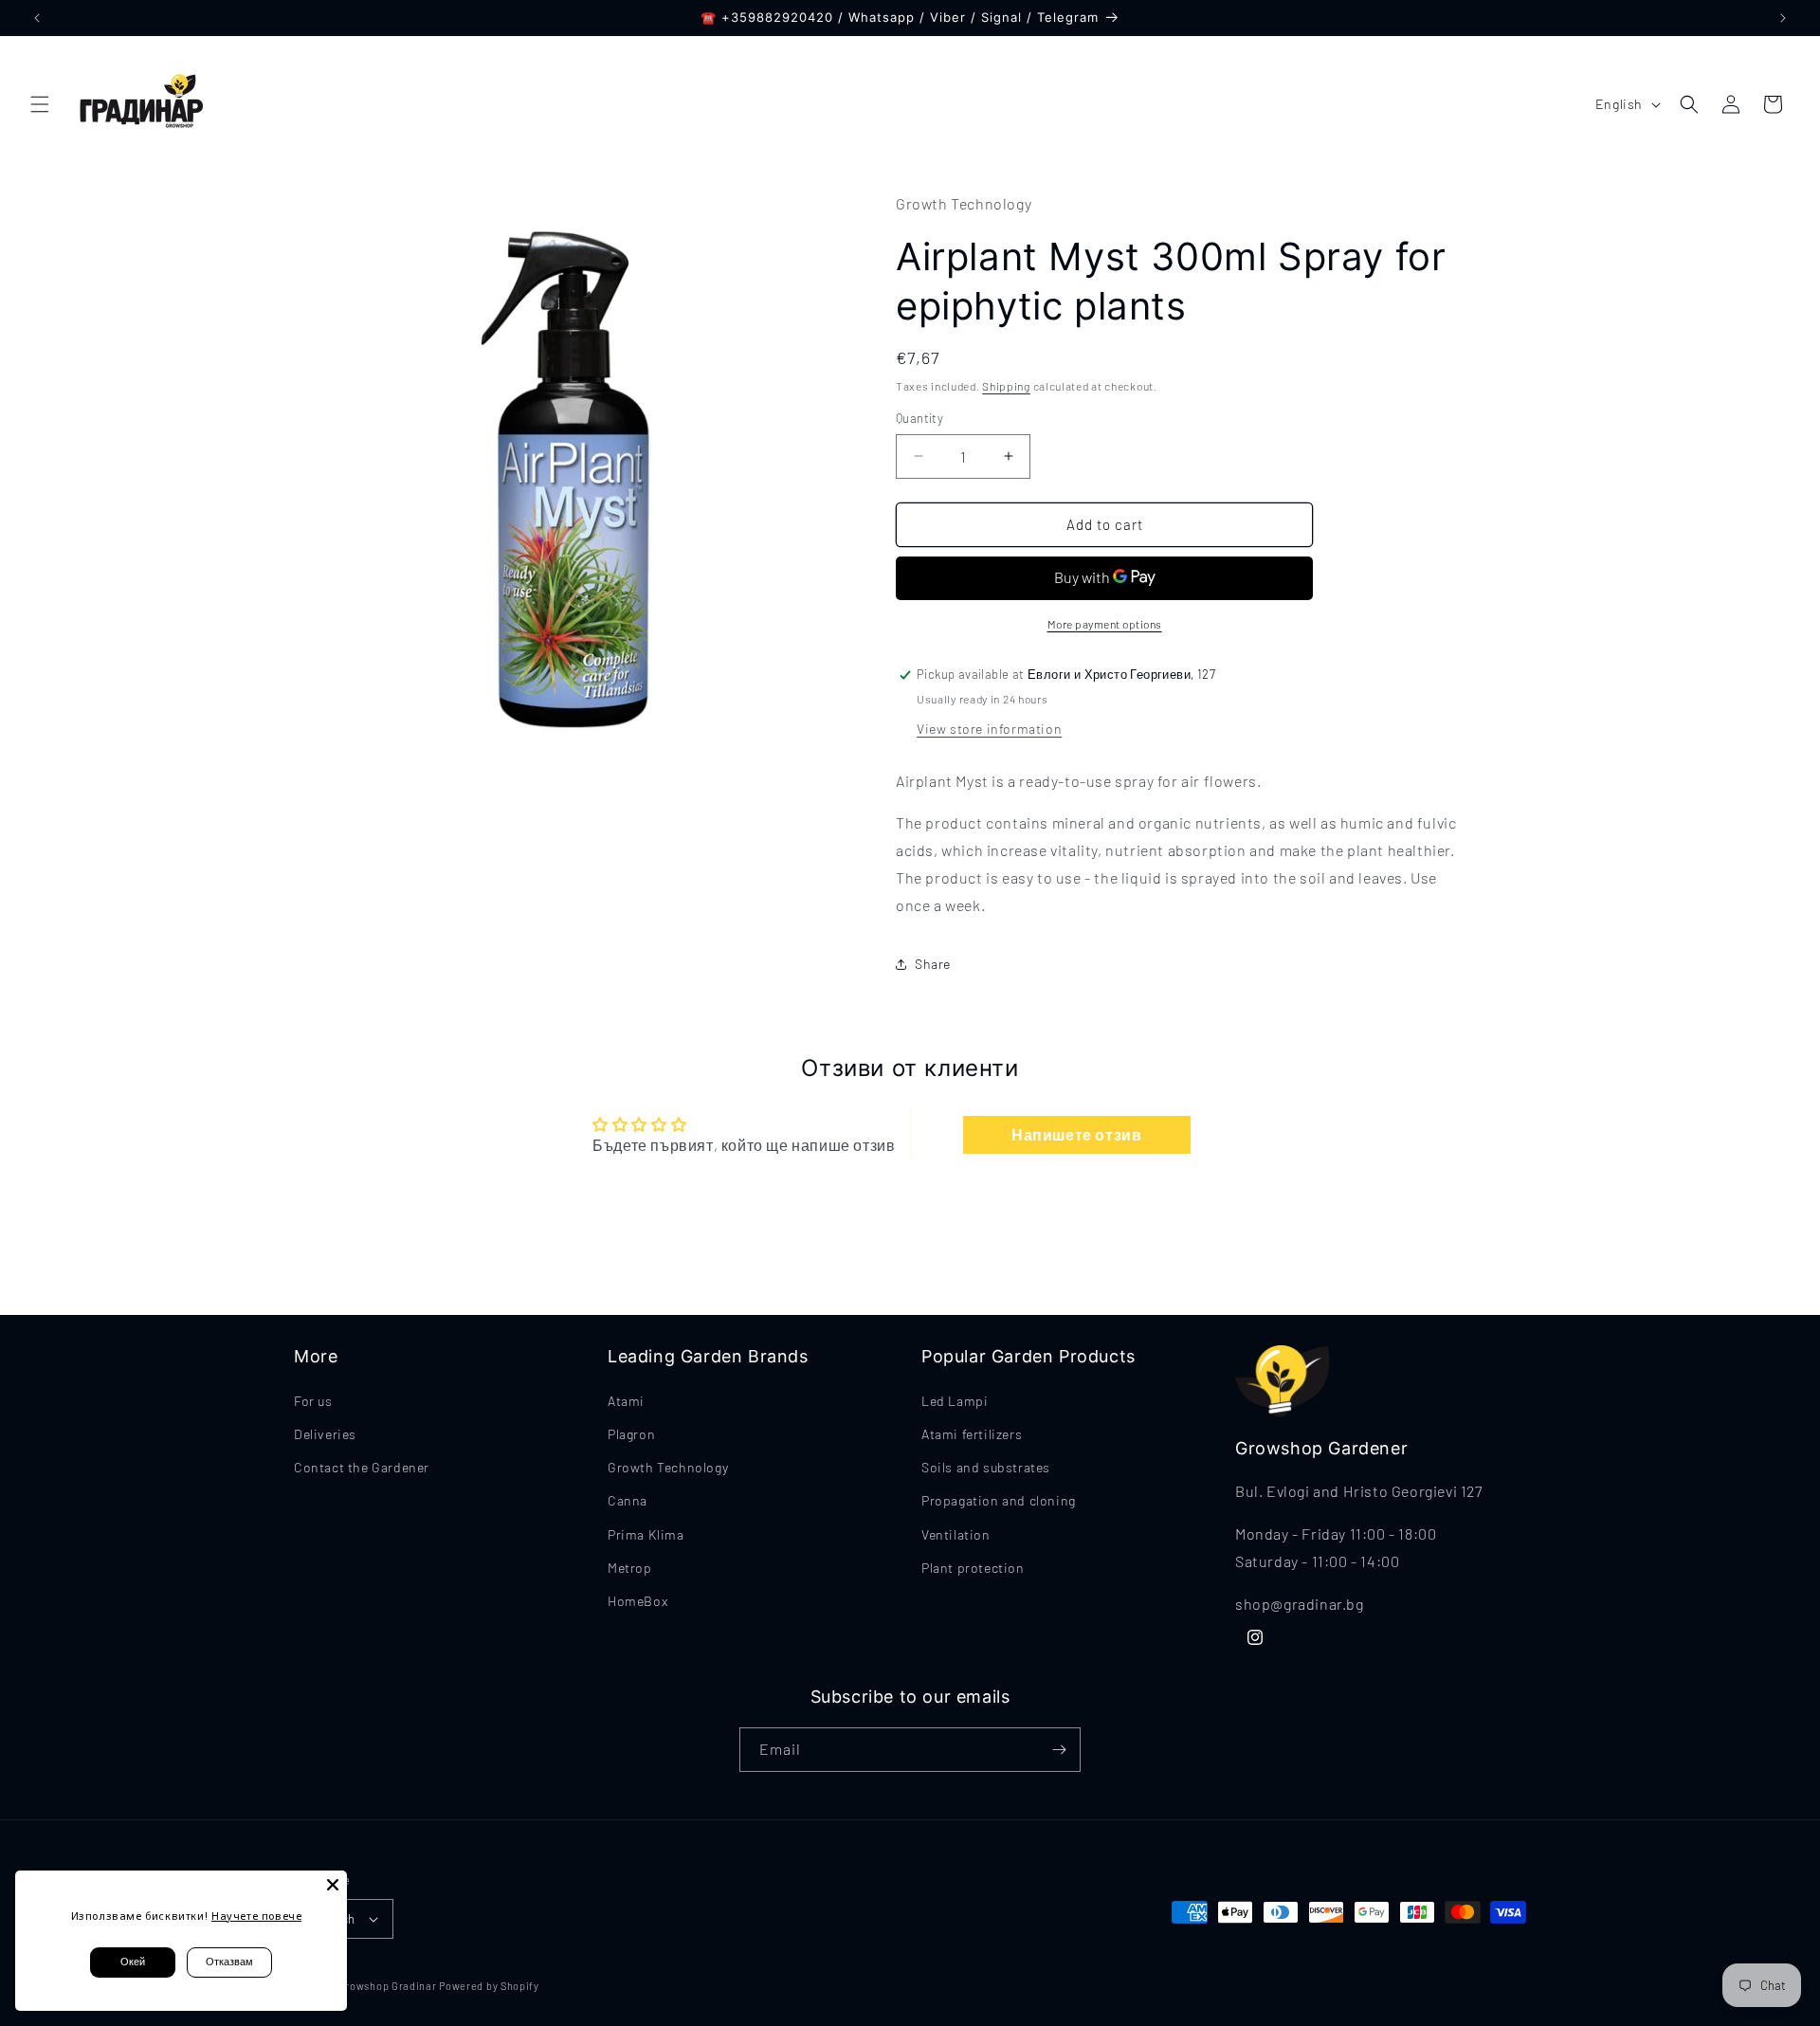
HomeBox (637, 1601)
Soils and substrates (986, 1467)
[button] (40, 104)
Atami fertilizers (972, 1434)
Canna (628, 1500)
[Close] (333, 1885)
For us (313, 1401)
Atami (626, 1401)
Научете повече (256, 1916)
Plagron (631, 1434)
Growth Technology (668, 1467)
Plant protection (973, 1568)
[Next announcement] (1783, 18)
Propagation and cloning (999, 1500)
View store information (989, 729)
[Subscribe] (1059, 1750)
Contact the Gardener (362, 1467)
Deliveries (325, 1434)
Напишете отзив (1076, 1134)
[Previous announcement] (37, 18)
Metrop (630, 1568)
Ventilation (956, 1534)
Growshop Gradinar (389, 1986)
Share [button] (933, 964)
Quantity (919, 418)
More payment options (1105, 624)
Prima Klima (646, 1534)
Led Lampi (955, 1401)
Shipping (1006, 386)
